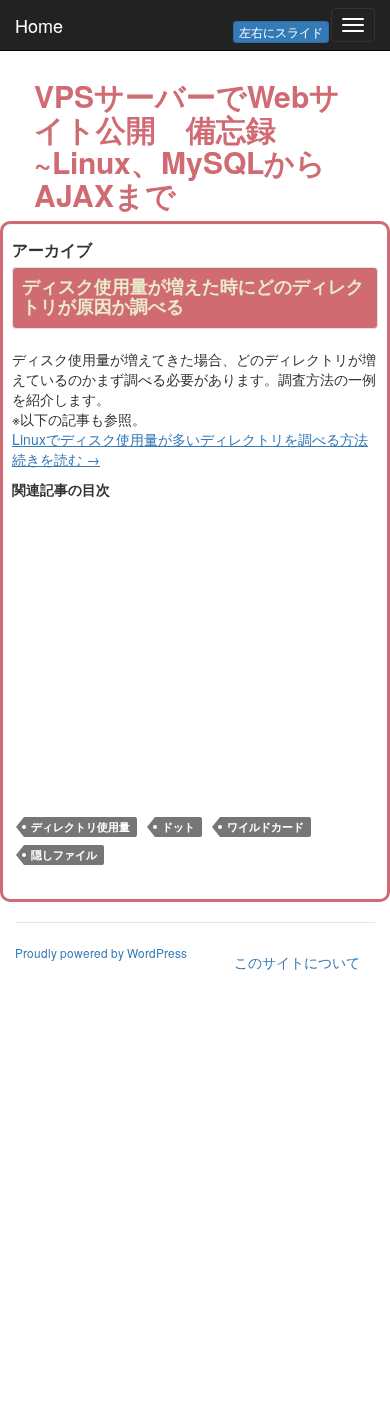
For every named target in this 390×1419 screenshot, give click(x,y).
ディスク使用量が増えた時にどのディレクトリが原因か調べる (193, 296)
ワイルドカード (265, 826)
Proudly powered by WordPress (101, 952)
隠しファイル (64, 854)
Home (39, 25)
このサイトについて (297, 962)
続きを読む (56, 459)
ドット (178, 826)
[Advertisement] (180, 639)
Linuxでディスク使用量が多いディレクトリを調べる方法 (190, 439)
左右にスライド (281, 31)
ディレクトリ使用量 (80, 826)
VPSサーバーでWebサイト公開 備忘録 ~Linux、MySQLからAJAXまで (187, 145)
